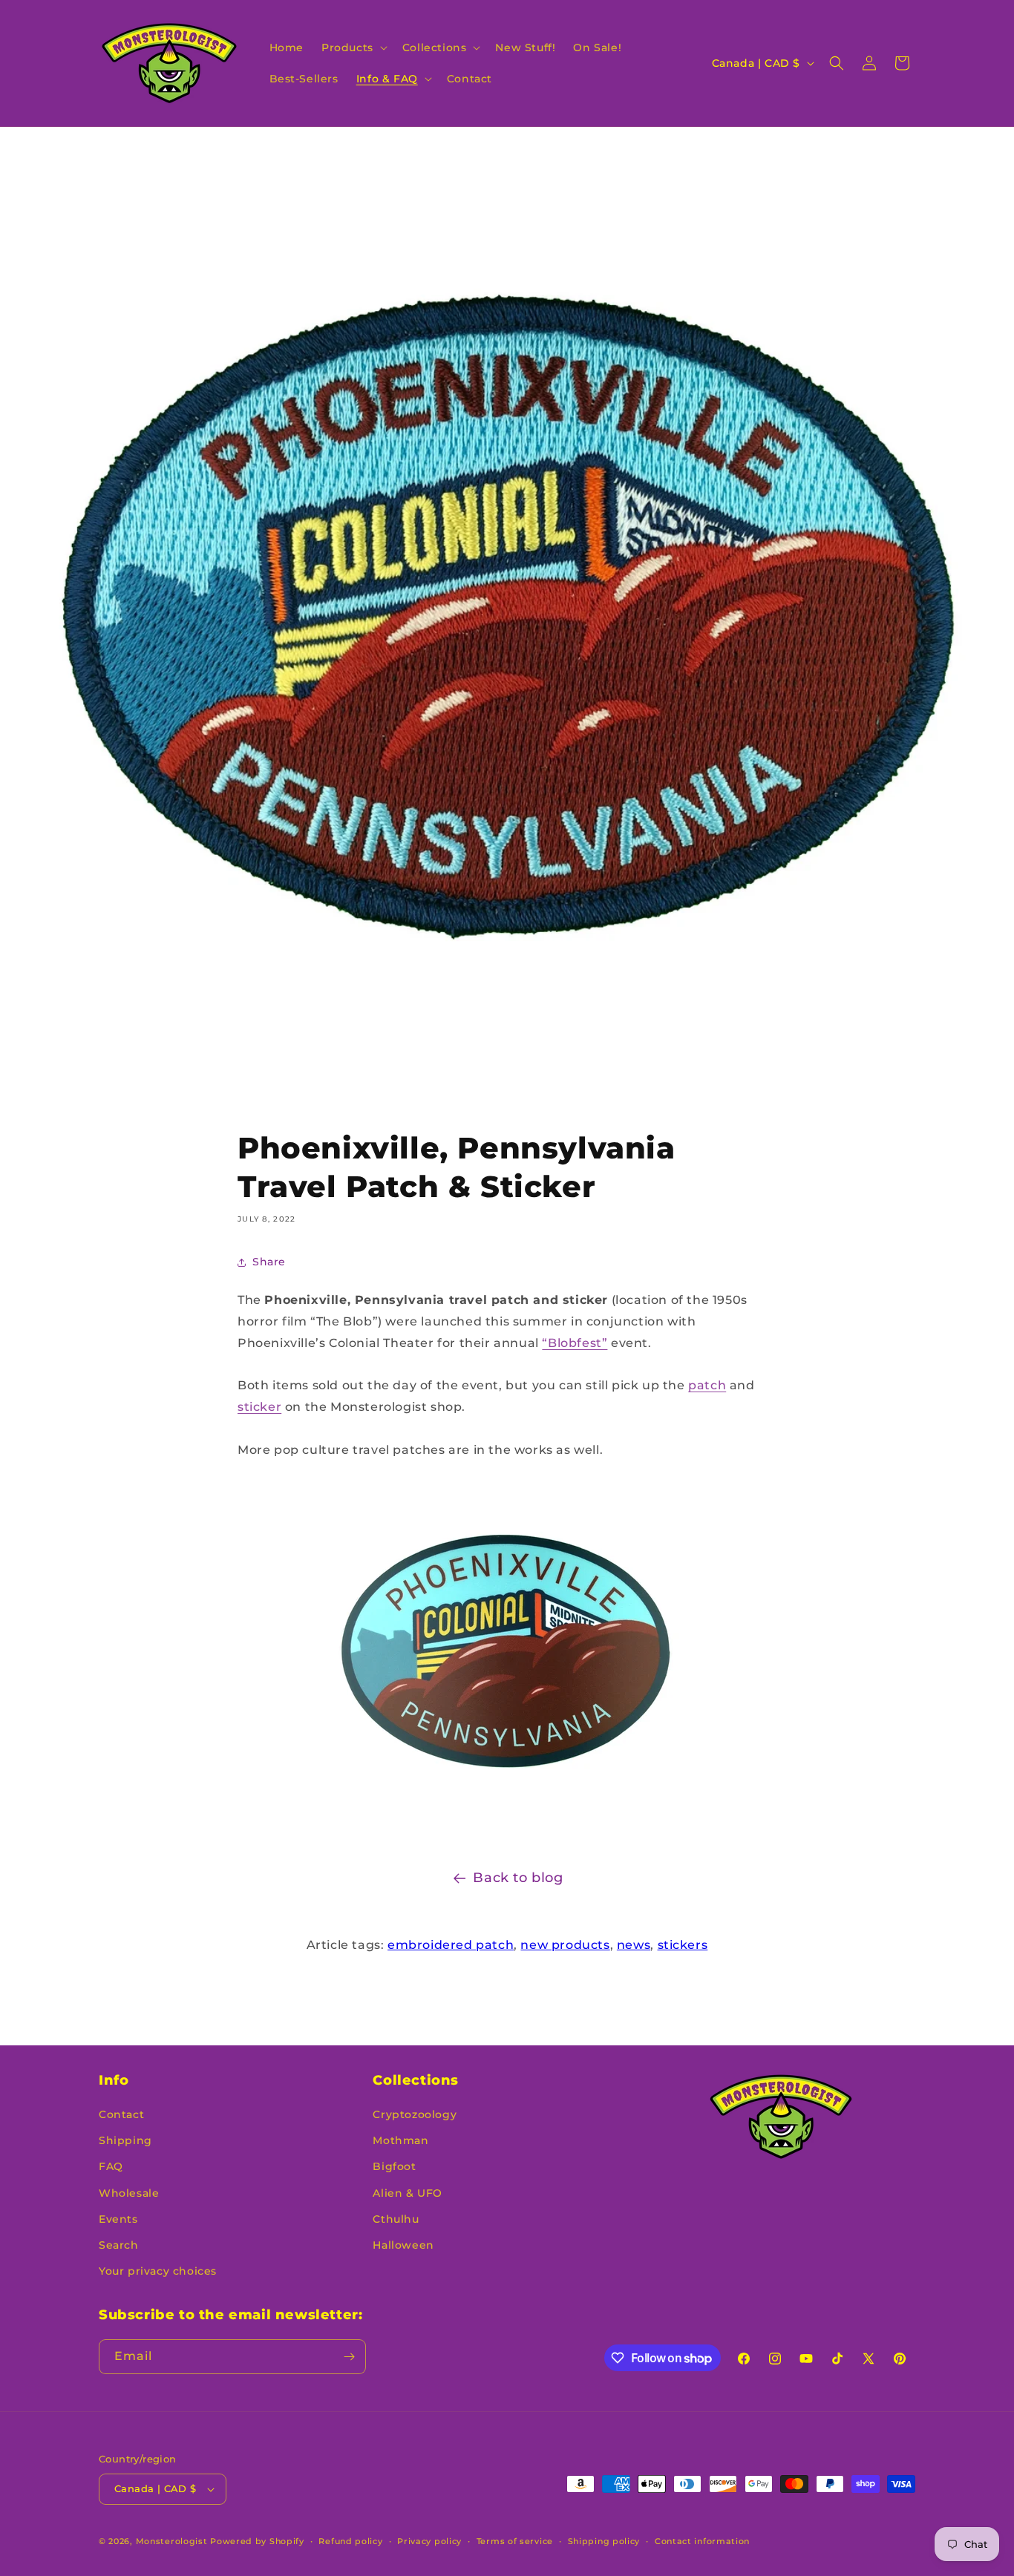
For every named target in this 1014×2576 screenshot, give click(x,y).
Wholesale (129, 2193)
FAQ (111, 2166)
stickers (683, 1945)
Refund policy (350, 2541)
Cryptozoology (415, 2114)
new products (565, 1945)
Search (119, 2245)
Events (118, 2219)
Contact (121, 2114)
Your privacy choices (158, 2271)
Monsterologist (172, 2541)
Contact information (702, 2541)
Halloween (403, 2245)
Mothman (400, 2140)
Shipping (125, 2140)
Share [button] (269, 1262)
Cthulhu (396, 2219)
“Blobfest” (575, 1343)
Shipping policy (604, 2541)
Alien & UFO (408, 2193)
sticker (259, 1407)
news (634, 1945)
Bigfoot (394, 2166)
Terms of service (515, 2541)
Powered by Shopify (257, 2541)
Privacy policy (429, 2541)
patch (707, 1385)
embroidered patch (451, 1945)
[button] (353, 47)
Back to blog (518, 1878)
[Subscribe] (349, 2357)
